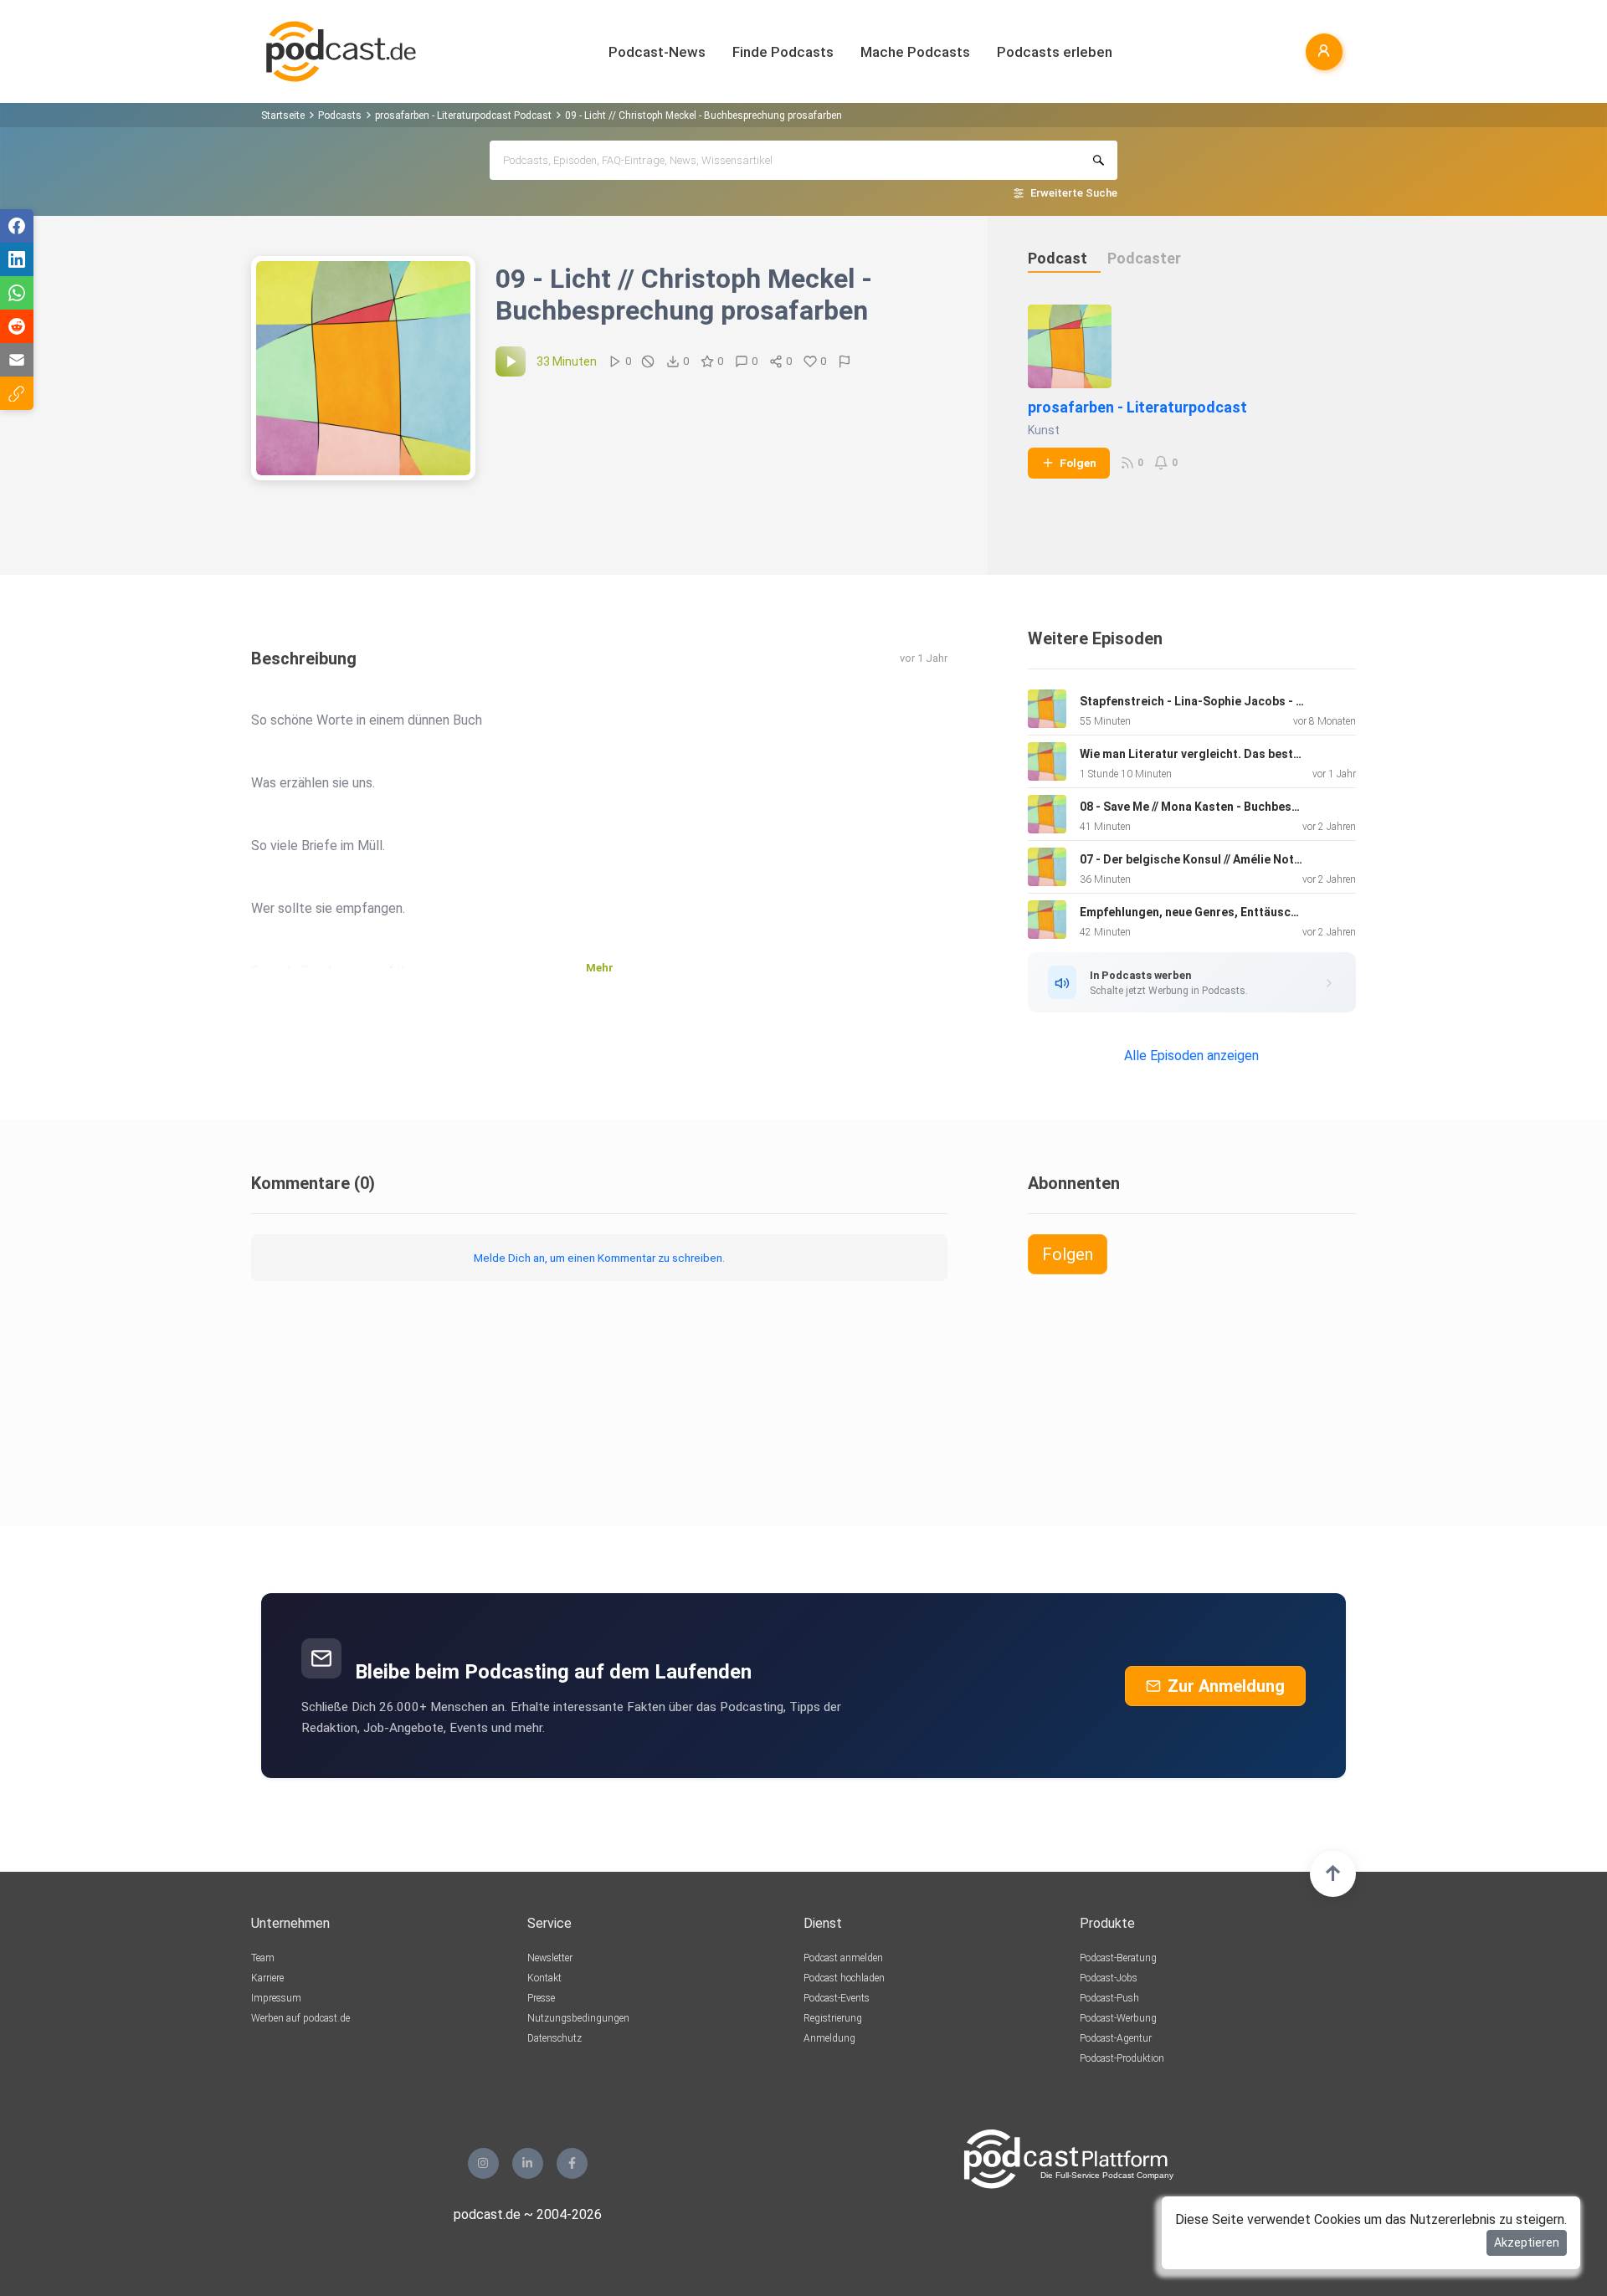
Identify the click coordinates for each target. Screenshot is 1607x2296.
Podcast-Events (837, 1998)
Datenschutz (554, 2038)
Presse (541, 1998)
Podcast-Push (1109, 1998)
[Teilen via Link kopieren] (17, 393)
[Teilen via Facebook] (17, 226)
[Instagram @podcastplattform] (483, 2163)
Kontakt (544, 1978)
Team (263, 1958)
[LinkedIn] (528, 2163)
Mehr (600, 968)
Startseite (283, 115)
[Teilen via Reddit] (17, 326)
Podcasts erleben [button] (1055, 52)
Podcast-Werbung (1118, 2018)
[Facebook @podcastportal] (572, 2163)
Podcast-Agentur (1116, 2038)
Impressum (276, 1998)
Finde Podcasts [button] (783, 52)
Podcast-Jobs (1109, 1978)
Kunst (1044, 430)
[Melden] (845, 361)
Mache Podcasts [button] (915, 52)
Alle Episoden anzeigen (1191, 1056)
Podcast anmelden (843, 1958)
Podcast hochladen (844, 1978)
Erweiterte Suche (1074, 193)
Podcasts (340, 115)
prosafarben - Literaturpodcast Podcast (463, 115)
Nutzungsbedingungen (578, 2018)
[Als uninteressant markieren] (648, 361)
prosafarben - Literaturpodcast (1137, 407)
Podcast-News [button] (657, 52)
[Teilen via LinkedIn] (17, 259)
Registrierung (833, 2018)
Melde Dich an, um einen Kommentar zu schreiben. (599, 1258)
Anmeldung (829, 2038)
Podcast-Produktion (1122, 2058)
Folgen (1078, 463)
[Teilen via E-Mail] (17, 360)
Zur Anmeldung (1226, 1686)
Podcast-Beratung (1118, 1958)
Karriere (267, 1978)
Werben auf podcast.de (300, 2018)
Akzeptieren (1527, 2242)
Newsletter (550, 1958)
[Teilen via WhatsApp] (17, 293)
